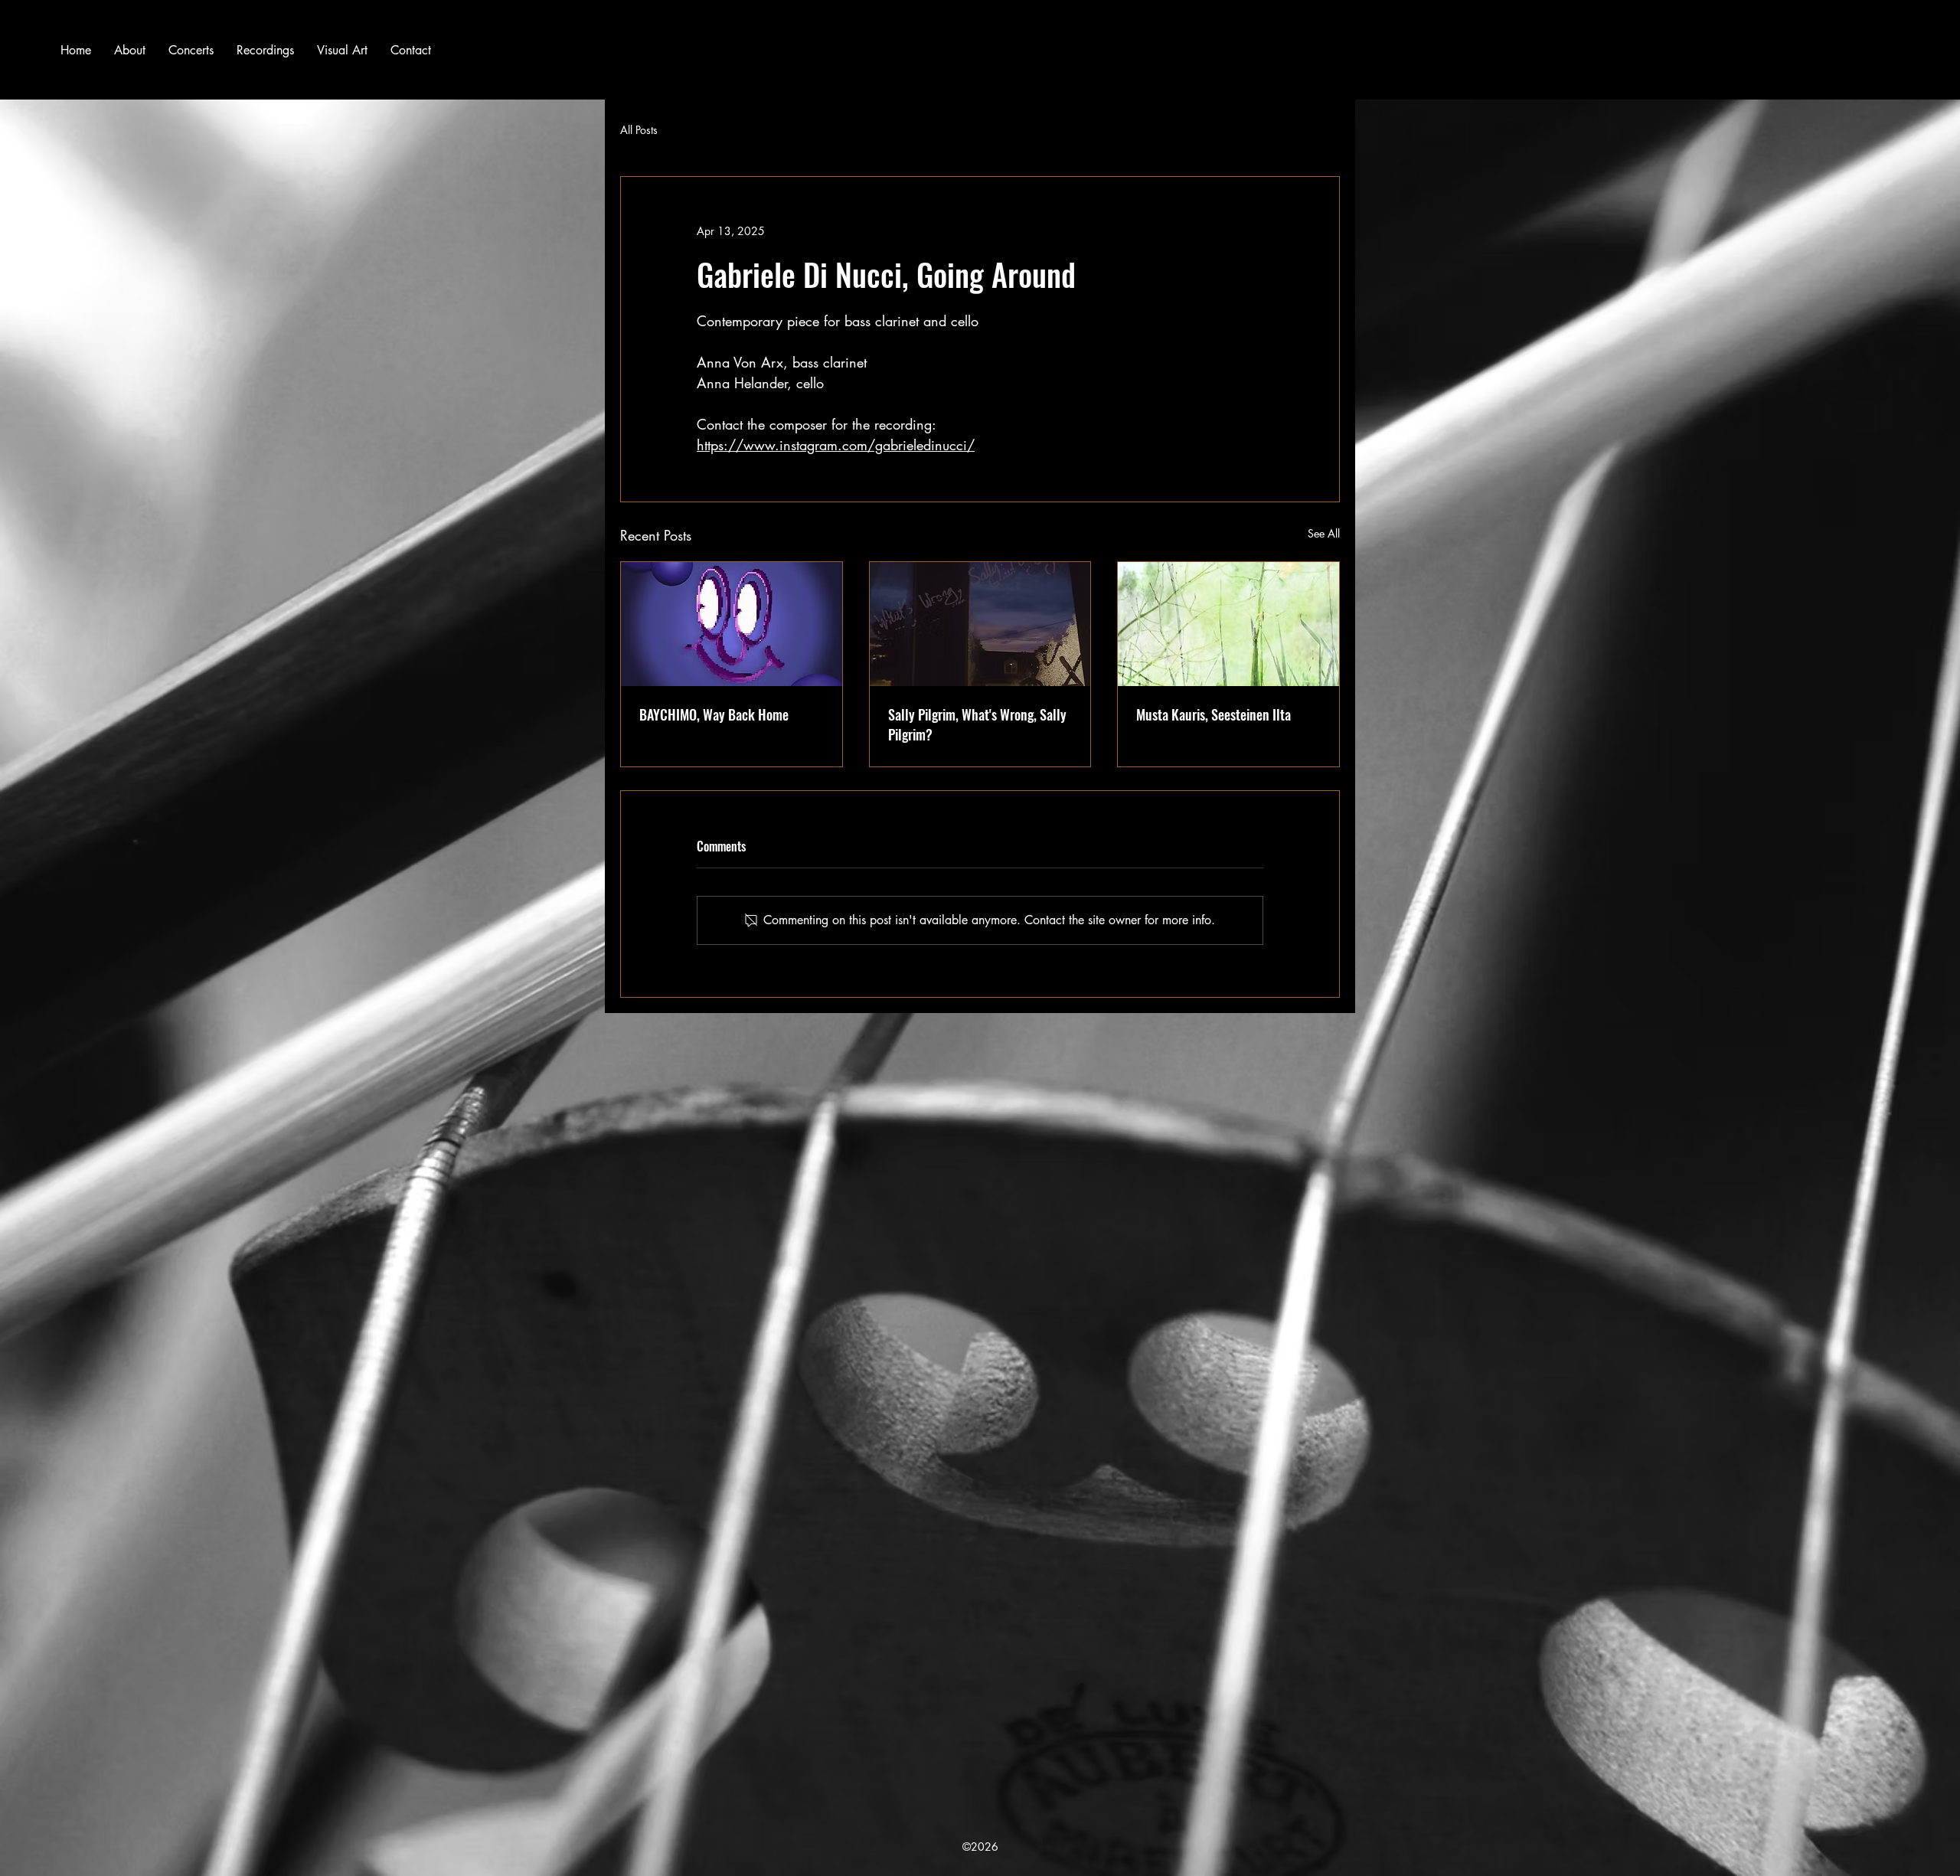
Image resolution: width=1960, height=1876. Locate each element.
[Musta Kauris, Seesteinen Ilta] (1228, 624)
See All (1324, 533)
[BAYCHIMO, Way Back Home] (732, 624)
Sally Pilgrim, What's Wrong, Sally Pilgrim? (977, 724)
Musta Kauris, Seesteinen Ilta (1214, 714)
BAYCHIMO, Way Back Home (714, 714)
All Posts (639, 130)
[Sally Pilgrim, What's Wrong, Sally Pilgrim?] (980, 624)
